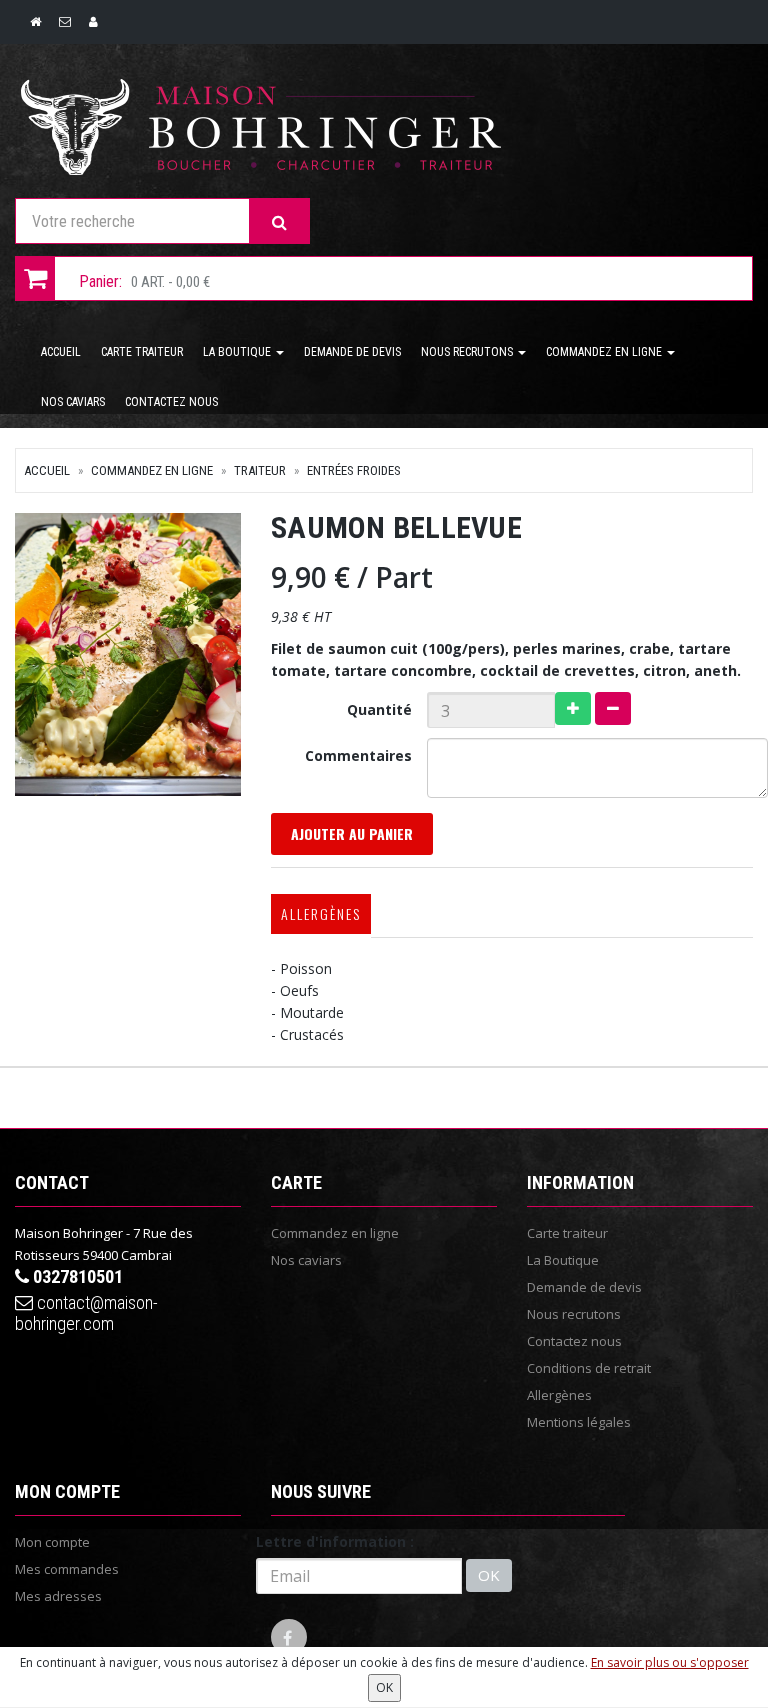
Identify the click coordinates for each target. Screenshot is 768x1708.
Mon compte (52, 1542)
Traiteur (260, 470)
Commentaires (358, 755)
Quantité (379, 709)
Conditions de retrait (589, 1368)
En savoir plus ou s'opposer (670, 1662)
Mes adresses (58, 1596)
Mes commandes (67, 1569)
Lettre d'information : (335, 1541)
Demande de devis (352, 352)
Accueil (61, 352)
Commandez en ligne (605, 352)
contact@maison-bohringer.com (86, 1313)
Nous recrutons (468, 352)
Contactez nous (171, 402)
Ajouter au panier (352, 833)
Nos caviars (73, 402)
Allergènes (321, 913)
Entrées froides (354, 470)
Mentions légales (579, 1422)
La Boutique (238, 352)
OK (489, 1575)
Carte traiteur (142, 352)
